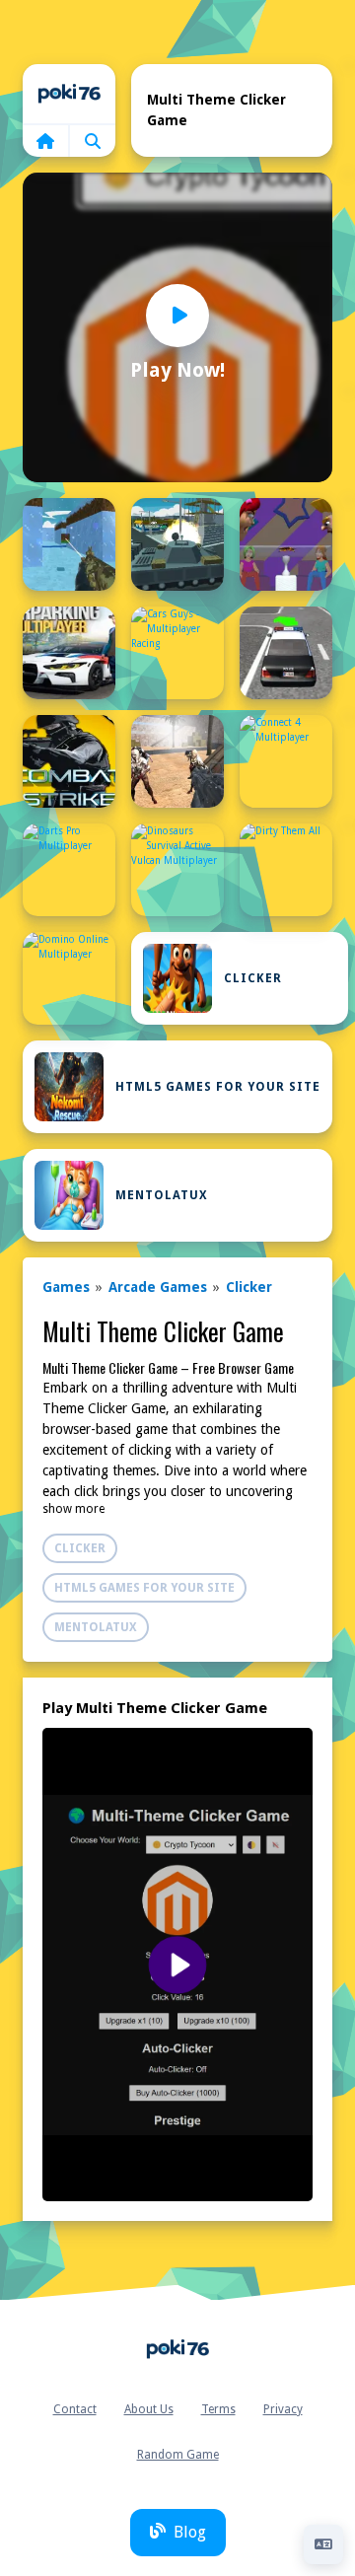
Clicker (253, 978)
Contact (75, 2409)
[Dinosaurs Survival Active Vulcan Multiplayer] (177, 870)
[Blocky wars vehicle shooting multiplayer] (177, 544)
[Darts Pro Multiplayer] (69, 870)
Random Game (178, 2455)
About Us (149, 2409)
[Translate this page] (323, 2544)
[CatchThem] (286, 653)
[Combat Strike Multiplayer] (69, 761)
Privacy (283, 2409)
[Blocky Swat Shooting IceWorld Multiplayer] (69, 544)
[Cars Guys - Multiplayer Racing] (177, 653)
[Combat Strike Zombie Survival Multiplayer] (177, 761)
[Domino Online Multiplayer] (69, 978)
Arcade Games (158, 1287)
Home (69, 94)
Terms (218, 2409)
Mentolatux (162, 1195)
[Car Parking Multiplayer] (69, 653)
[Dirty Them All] (286, 870)
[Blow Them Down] (286, 544)
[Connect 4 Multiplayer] (286, 761)
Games (66, 1287)
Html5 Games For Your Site (218, 1087)
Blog (190, 2532)
